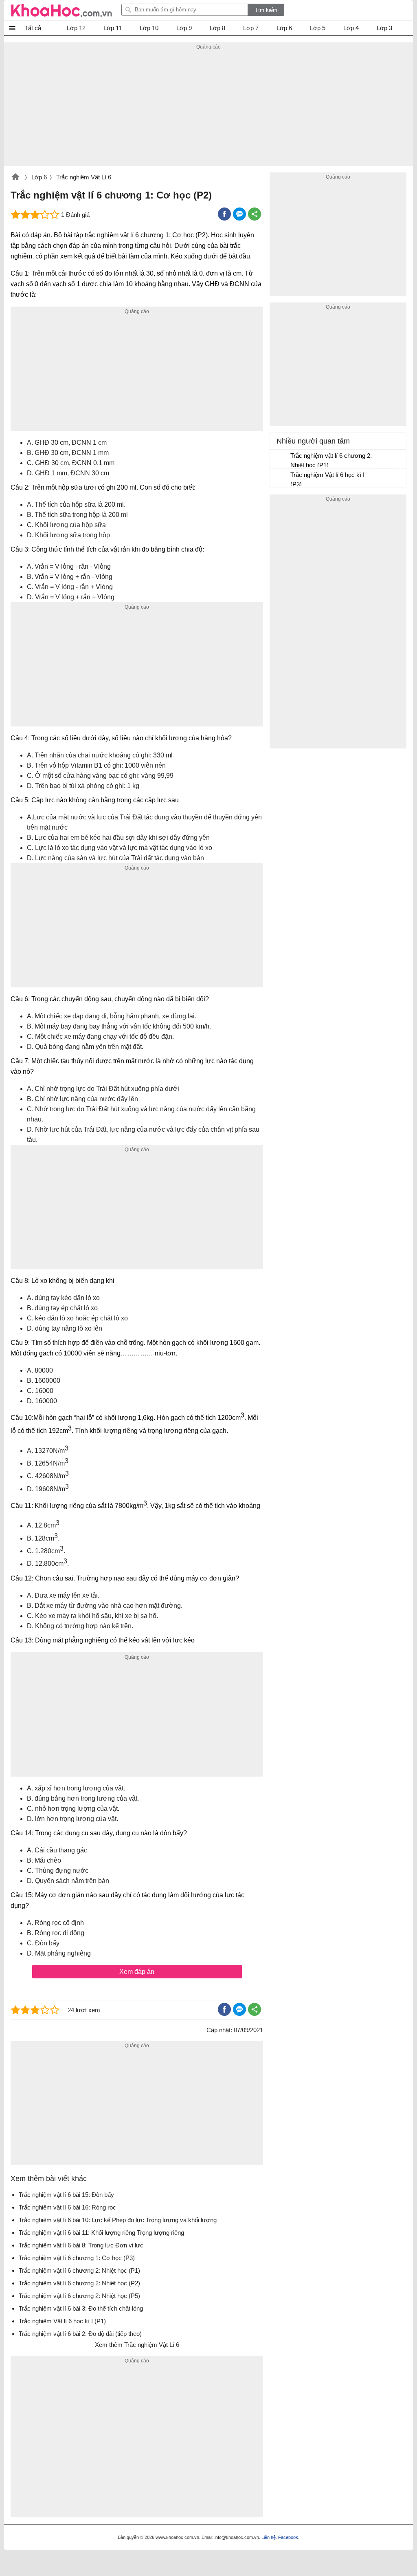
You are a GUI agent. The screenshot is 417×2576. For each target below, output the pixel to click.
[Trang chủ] (61, 10)
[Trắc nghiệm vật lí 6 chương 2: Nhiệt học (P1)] (281, 459)
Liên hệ (269, 2537)
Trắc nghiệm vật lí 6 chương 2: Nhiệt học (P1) (331, 460)
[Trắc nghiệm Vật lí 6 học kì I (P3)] (281, 479)
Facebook (288, 2537)
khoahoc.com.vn (15, 178)
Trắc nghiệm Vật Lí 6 (84, 177)
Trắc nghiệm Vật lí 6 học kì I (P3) (327, 479)
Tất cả (33, 28)
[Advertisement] (208, 109)
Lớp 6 (39, 177)
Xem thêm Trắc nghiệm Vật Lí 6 (137, 2345)
